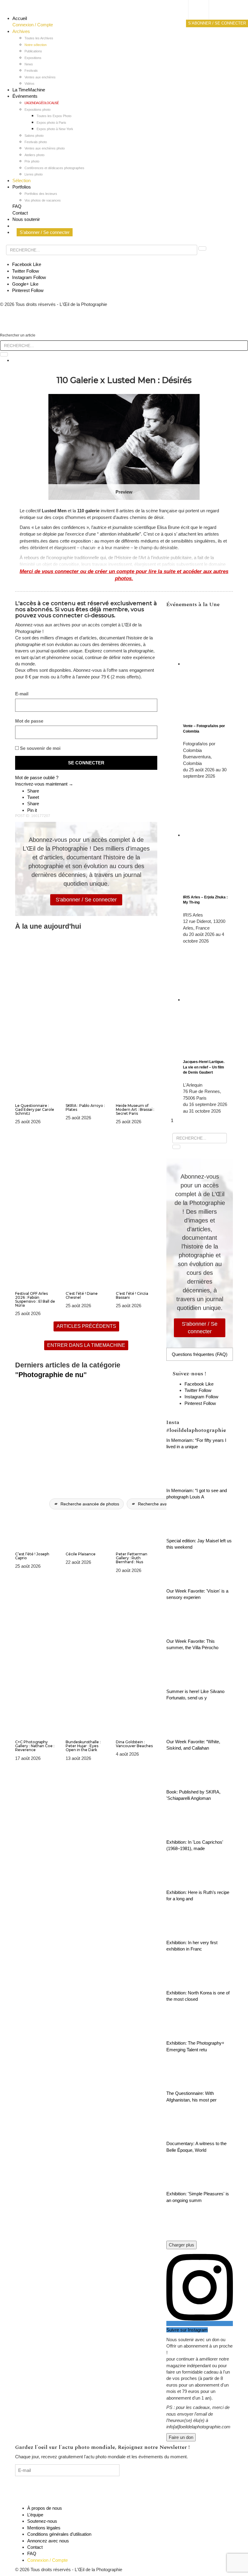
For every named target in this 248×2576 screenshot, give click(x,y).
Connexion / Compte (33, 25)
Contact (20, 213)
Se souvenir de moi (40, 748)
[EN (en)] (204, 17)
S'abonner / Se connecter (86, 900)
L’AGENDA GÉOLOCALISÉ (42, 103)
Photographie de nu (51, 1375)
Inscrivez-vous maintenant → (44, 784)
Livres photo (34, 174)
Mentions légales (44, 2528)
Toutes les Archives (39, 38)
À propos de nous (45, 2508)
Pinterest (28, 290)
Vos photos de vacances (43, 200)
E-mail (22, 694)
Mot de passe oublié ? (37, 778)
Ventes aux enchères (40, 77)
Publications (33, 51)
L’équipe (35, 2515)
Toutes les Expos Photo (54, 116)
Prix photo (32, 161)
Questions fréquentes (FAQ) (200, 1354)
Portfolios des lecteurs (41, 194)
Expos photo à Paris (51, 123)
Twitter (26, 271)
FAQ (17, 206)
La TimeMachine (29, 90)
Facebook (27, 264)
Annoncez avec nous (48, 2541)
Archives (21, 31)
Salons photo (34, 136)
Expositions (33, 58)
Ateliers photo (34, 155)
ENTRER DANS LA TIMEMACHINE (86, 1345)
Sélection (21, 180)
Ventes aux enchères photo (45, 148)
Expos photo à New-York (55, 129)
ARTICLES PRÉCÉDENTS (86, 1326)
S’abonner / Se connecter (45, 232)
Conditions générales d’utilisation (59, 2534)
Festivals (31, 71)
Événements (25, 96)
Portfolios (22, 187)
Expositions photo (38, 110)
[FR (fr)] (204, 11)
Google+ (25, 284)
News (29, 64)
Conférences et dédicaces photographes (54, 168)
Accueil (20, 18)
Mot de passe (29, 721)
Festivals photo (36, 142)
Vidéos (29, 84)
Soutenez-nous (42, 2521)
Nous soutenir (26, 219)
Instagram (29, 277)
